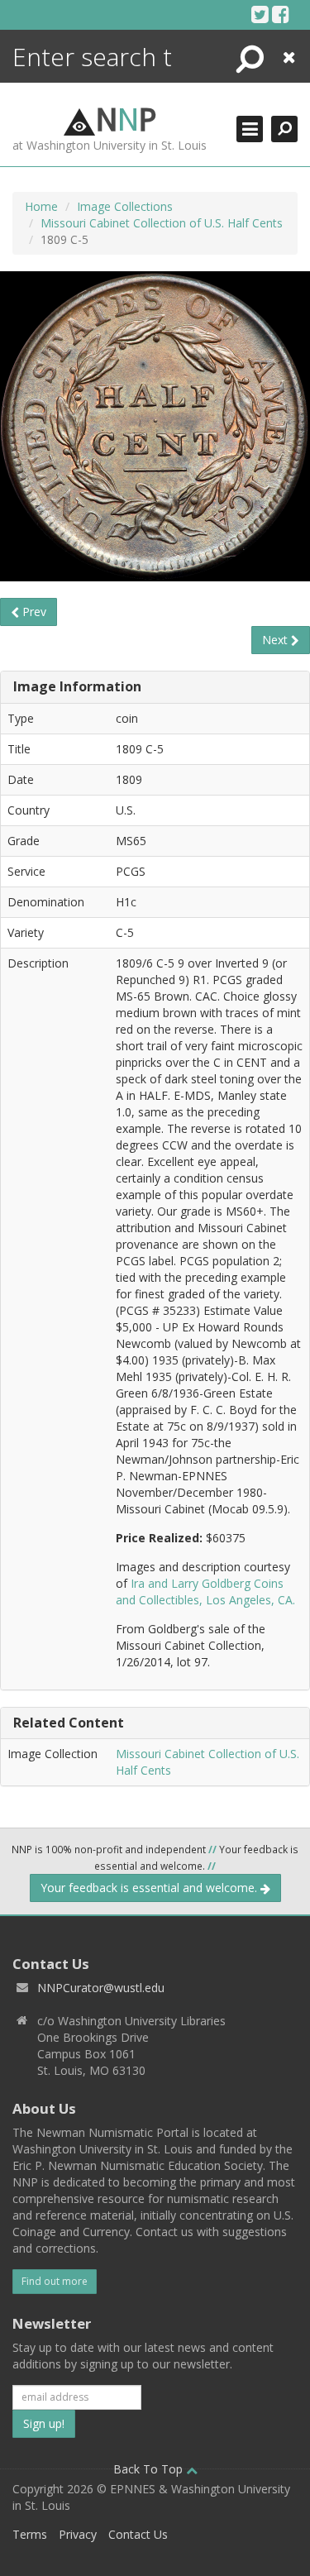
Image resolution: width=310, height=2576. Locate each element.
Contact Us (138, 2534)
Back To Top (150, 2469)
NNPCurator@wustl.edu (101, 1988)
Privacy (78, 2534)
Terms (30, 2534)
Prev (33, 612)
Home (41, 206)
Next (277, 640)
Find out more (55, 2281)
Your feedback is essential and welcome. (150, 1888)
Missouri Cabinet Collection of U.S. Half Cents (162, 223)
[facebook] (281, 14)
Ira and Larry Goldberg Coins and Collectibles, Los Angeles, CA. (205, 1591)
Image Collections (125, 206)
